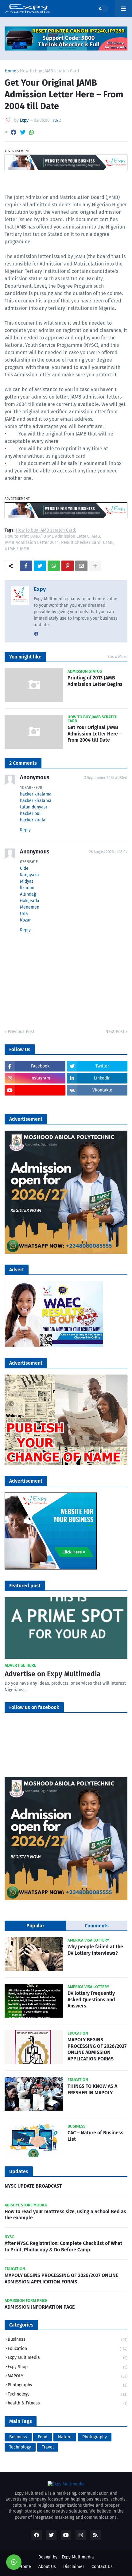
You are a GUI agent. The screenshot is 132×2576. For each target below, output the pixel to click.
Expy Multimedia (68, 2357)
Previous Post (21, 1032)
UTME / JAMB (17, 549)
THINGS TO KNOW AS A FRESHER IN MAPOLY (92, 2089)
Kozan (26, 920)
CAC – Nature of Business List (95, 2136)
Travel (48, 2447)
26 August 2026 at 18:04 (108, 852)
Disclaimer (74, 2567)
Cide (24, 868)
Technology (68, 2394)
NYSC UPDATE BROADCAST (33, 2186)
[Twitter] (23, 132)
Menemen (30, 907)
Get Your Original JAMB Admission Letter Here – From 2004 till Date (95, 734)
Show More (117, 656)
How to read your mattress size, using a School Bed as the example (65, 2215)
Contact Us (102, 2567)
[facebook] (36, 634)
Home (10, 71)
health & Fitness (68, 2403)
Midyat (27, 881)
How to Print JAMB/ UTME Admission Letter (46, 537)
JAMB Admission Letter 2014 (32, 543)
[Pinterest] (68, 566)
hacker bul (30, 814)
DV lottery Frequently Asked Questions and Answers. (91, 2000)
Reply (25, 830)
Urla (24, 914)
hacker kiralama (36, 794)
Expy (40, 589)
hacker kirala (33, 820)
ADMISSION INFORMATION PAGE (40, 2307)
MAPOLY (68, 2376)
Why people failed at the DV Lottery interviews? (95, 1950)
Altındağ (28, 894)
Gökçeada (30, 901)
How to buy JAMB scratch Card (49, 71)
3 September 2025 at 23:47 (106, 778)
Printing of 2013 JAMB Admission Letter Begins (95, 681)
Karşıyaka (29, 875)
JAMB (95, 537)
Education (68, 2349)
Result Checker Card (81, 543)
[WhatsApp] (32, 132)
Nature (65, 2437)
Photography (68, 2385)
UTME (108, 543)
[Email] (81, 566)
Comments (97, 1926)
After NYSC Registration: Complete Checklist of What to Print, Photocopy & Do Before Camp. (63, 2246)
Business (68, 2339)
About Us (47, 2567)
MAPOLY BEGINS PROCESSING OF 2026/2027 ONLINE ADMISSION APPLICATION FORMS (97, 2049)
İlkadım (27, 888)
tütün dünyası (33, 807)
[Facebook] (14, 132)
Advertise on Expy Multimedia (53, 1674)
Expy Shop (68, 2367)
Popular (35, 1926)
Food (43, 2437)
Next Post (115, 1032)
